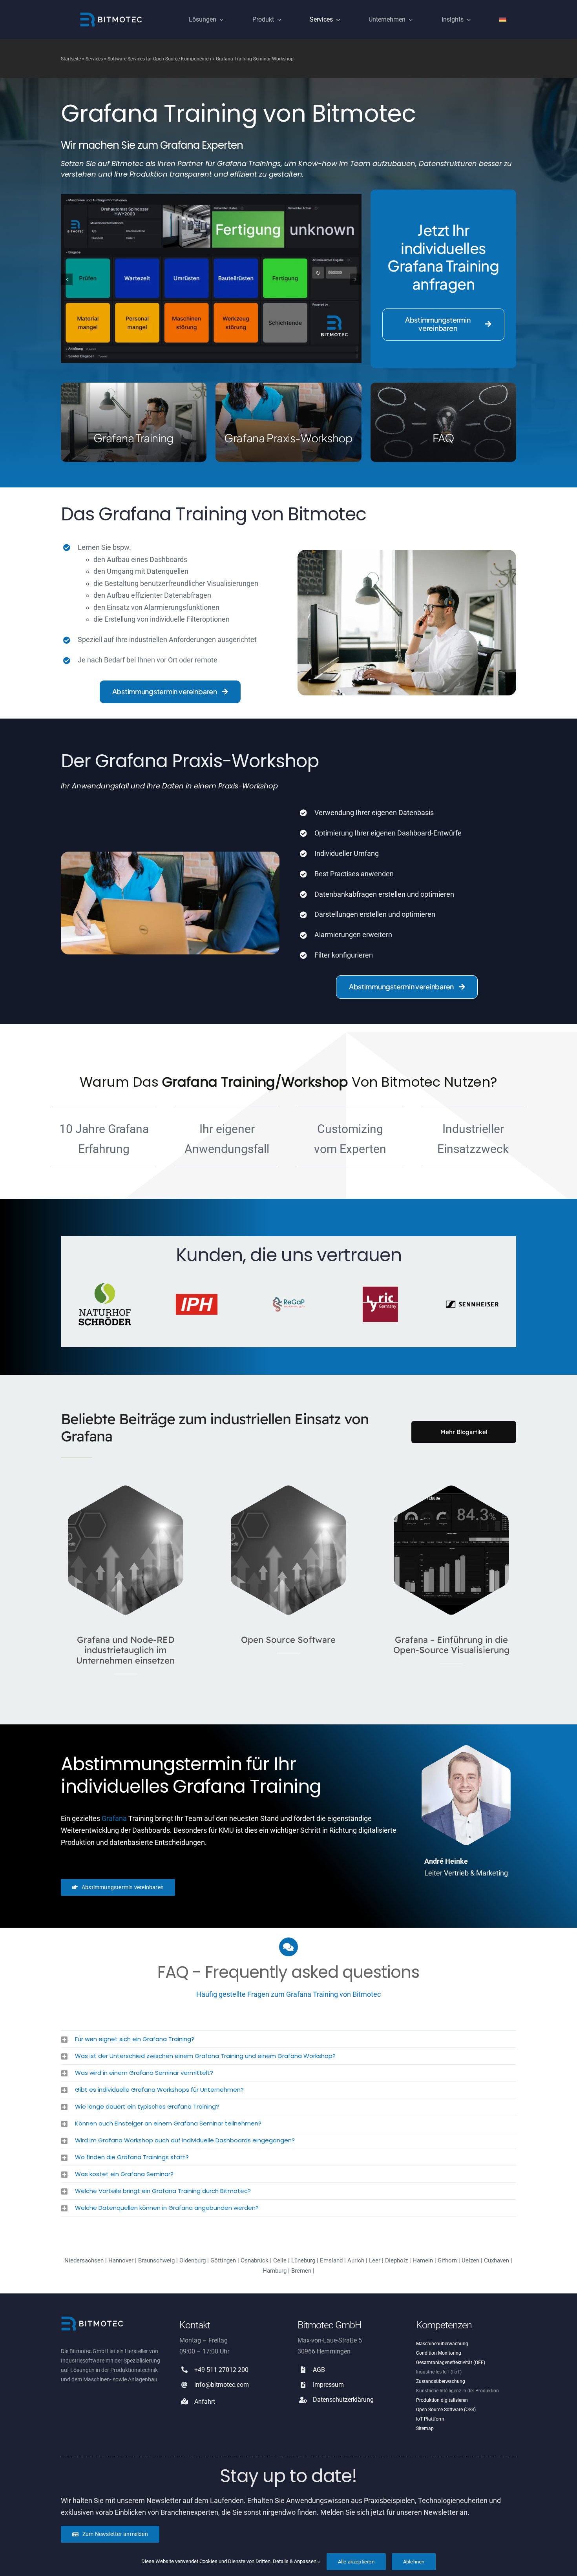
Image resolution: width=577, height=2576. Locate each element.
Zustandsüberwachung (441, 2381)
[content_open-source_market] (126, 1489)
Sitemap (425, 2428)
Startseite (71, 59)
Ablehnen (414, 2562)
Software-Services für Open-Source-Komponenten (159, 59)
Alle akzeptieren (356, 2562)
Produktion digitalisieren (442, 2400)
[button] (67, 279)
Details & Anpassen (295, 2561)
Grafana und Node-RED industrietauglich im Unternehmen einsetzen (125, 1650)
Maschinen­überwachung (442, 2344)
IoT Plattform (430, 2419)
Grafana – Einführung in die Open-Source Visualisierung (451, 1645)
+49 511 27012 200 (221, 2370)
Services (94, 59)
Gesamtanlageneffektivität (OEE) (451, 2363)
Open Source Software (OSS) (446, 2410)
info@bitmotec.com (222, 2385)
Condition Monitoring (439, 2353)
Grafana (114, 1818)
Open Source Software (288, 1640)
